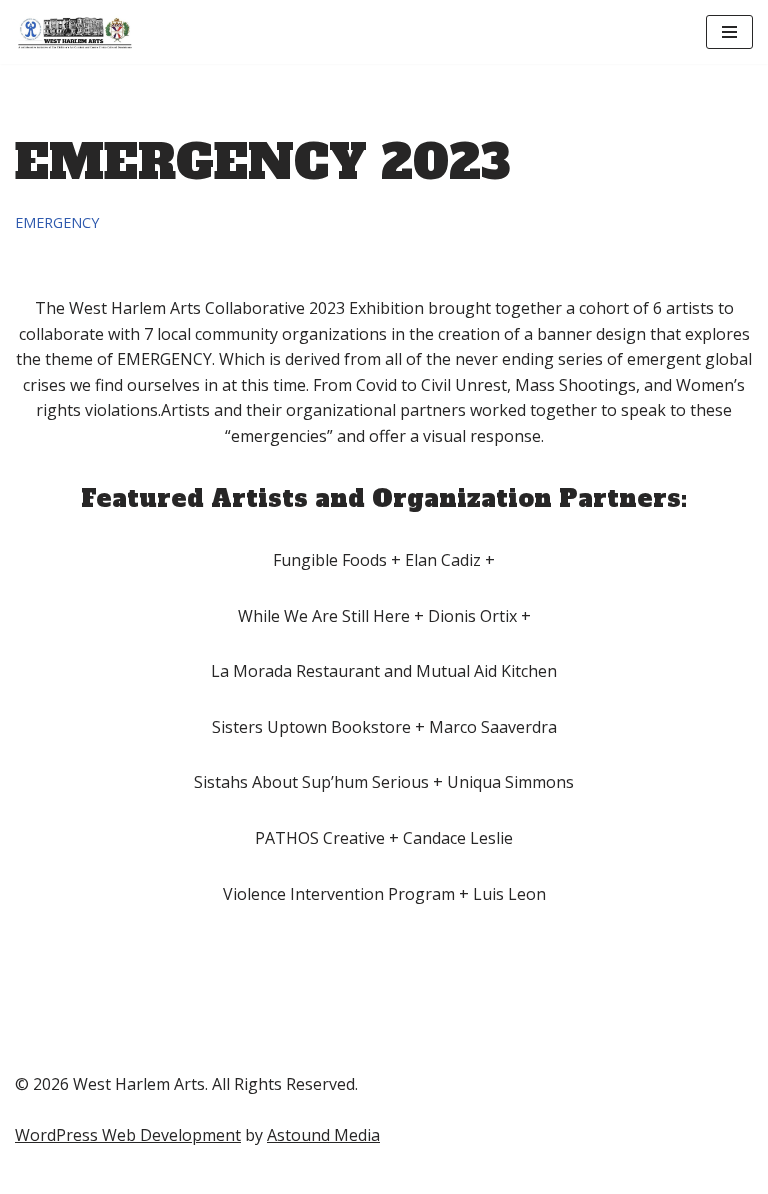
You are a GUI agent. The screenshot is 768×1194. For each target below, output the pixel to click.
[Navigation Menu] (729, 32)
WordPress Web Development (128, 1135)
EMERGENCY (57, 222)
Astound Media (323, 1135)
